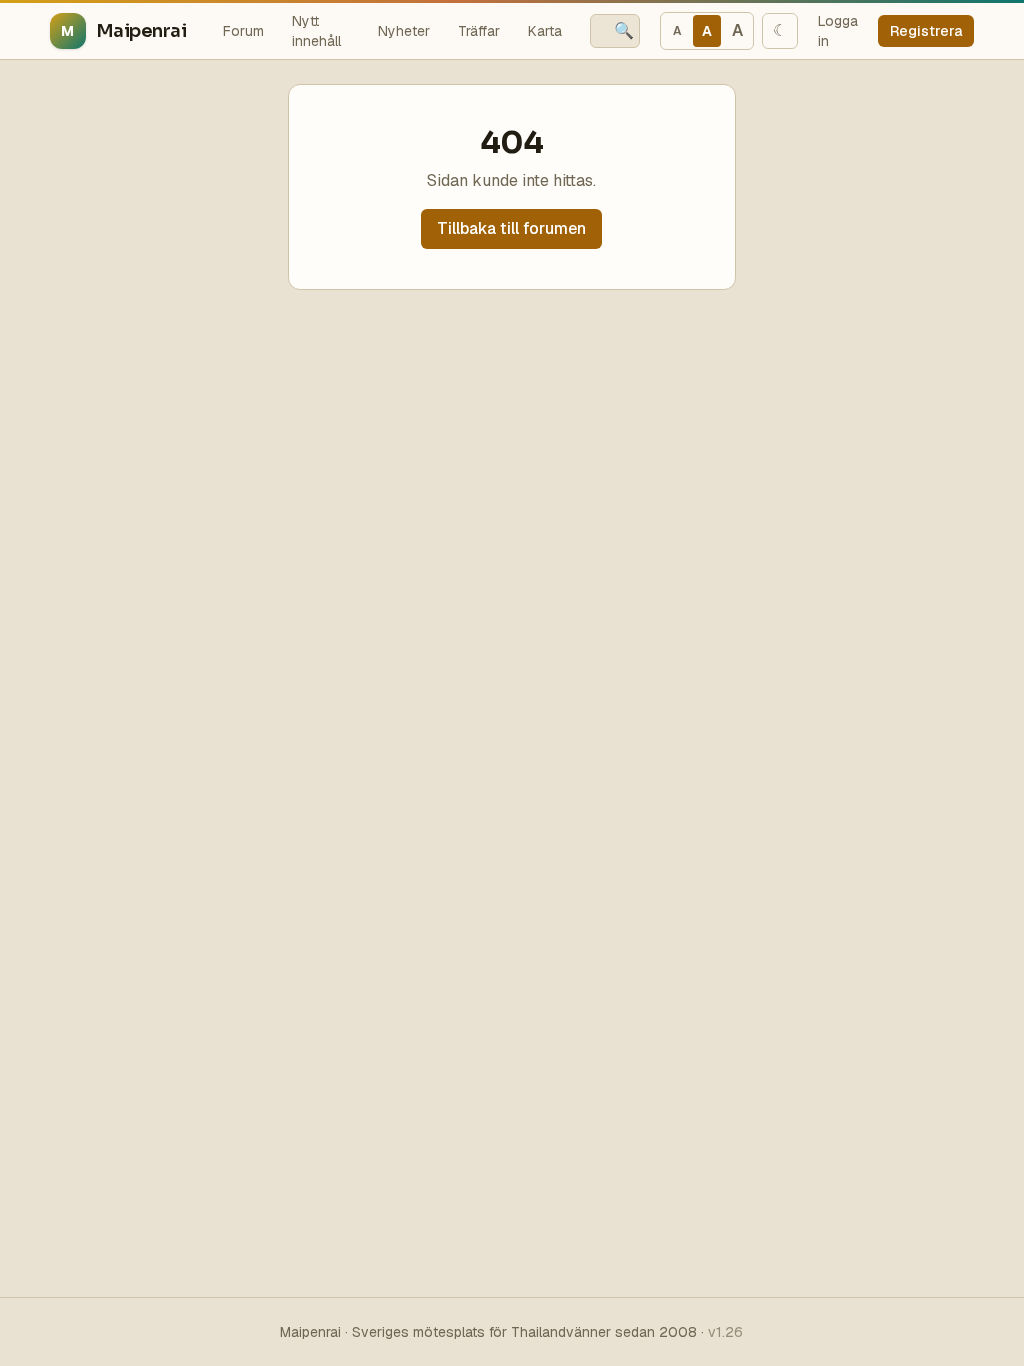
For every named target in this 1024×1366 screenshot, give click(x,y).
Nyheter (404, 31)
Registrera (926, 31)
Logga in (838, 31)
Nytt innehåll (316, 31)
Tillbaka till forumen (511, 228)
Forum (243, 31)
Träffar (479, 31)
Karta (545, 31)
